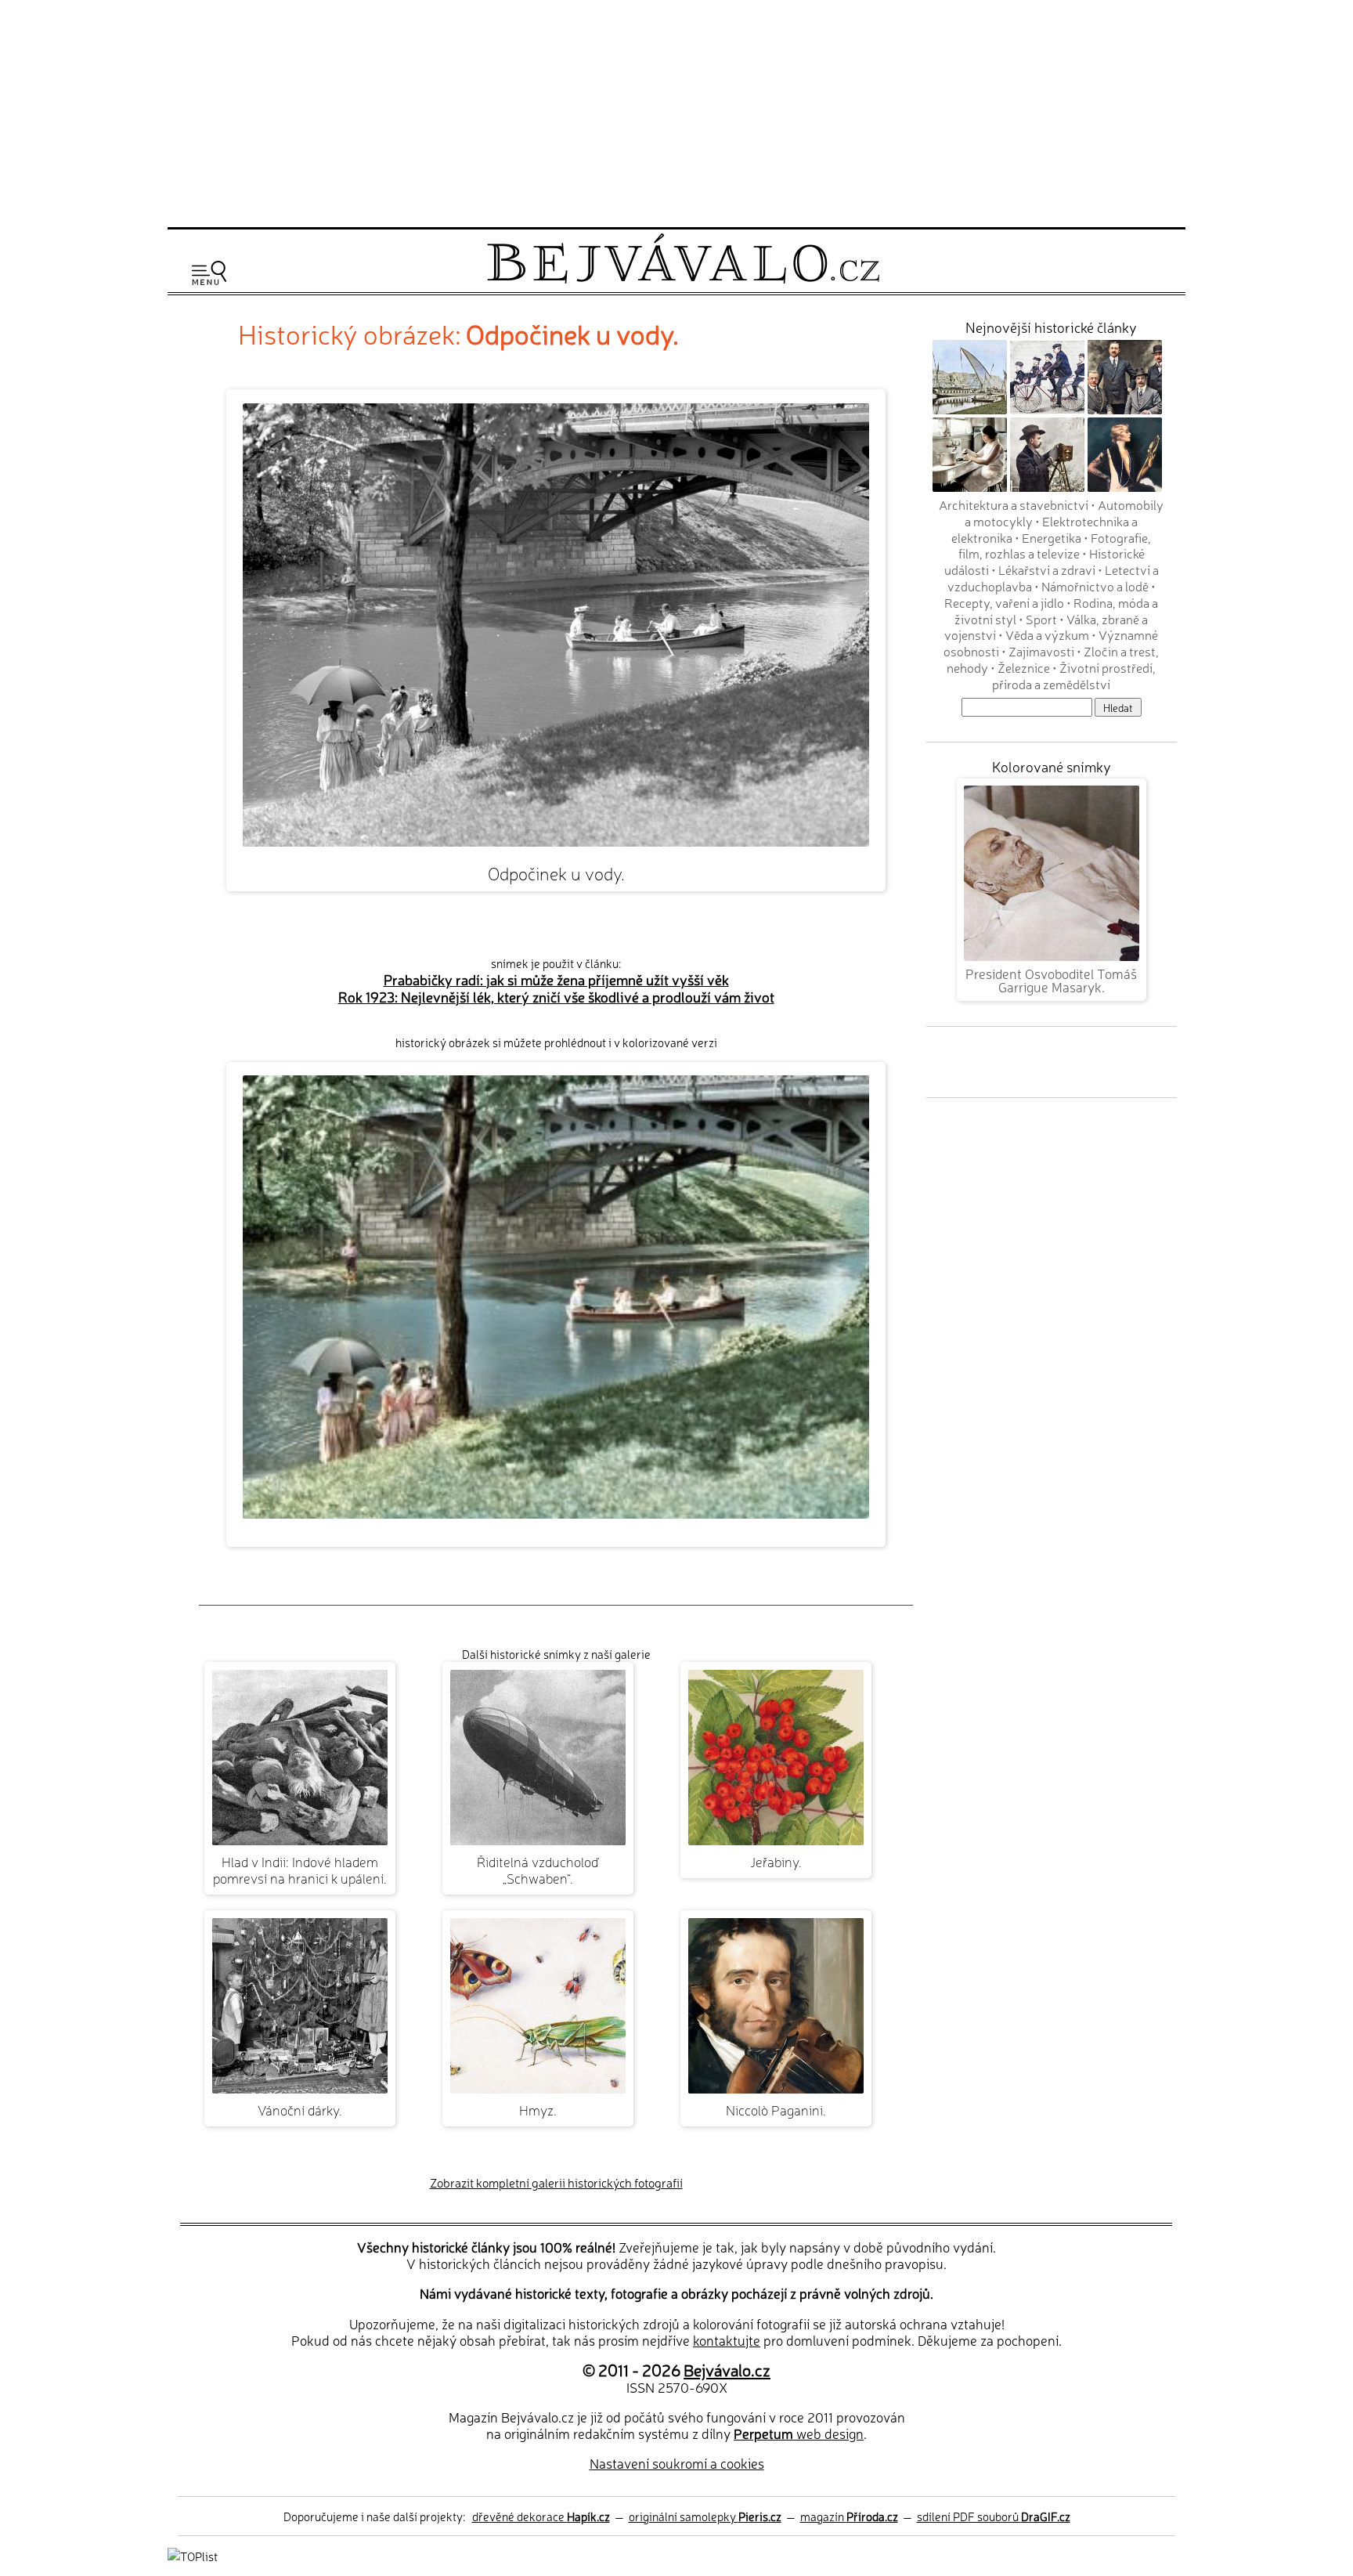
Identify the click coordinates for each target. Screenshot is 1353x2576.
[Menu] (209, 273)
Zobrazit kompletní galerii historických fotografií (556, 2182)
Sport (1041, 619)
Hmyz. (538, 2110)
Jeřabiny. (776, 1861)
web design (799, 2433)
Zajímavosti (1041, 651)
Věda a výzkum (1047, 634)
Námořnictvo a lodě (1095, 586)
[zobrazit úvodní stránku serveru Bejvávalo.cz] (683, 279)
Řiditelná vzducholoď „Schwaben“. (538, 1870)
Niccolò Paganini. (776, 2110)
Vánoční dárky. (300, 2110)
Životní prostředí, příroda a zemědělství (1074, 676)
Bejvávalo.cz (727, 2369)
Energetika (1052, 537)
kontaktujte (727, 2340)
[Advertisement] (676, 111)
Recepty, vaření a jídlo (1004, 602)
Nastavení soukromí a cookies (677, 2463)
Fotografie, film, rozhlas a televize (1055, 546)
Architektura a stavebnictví (1014, 504)
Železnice (1024, 667)
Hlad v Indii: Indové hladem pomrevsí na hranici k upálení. (300, 1870)
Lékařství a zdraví (1047, 569)
